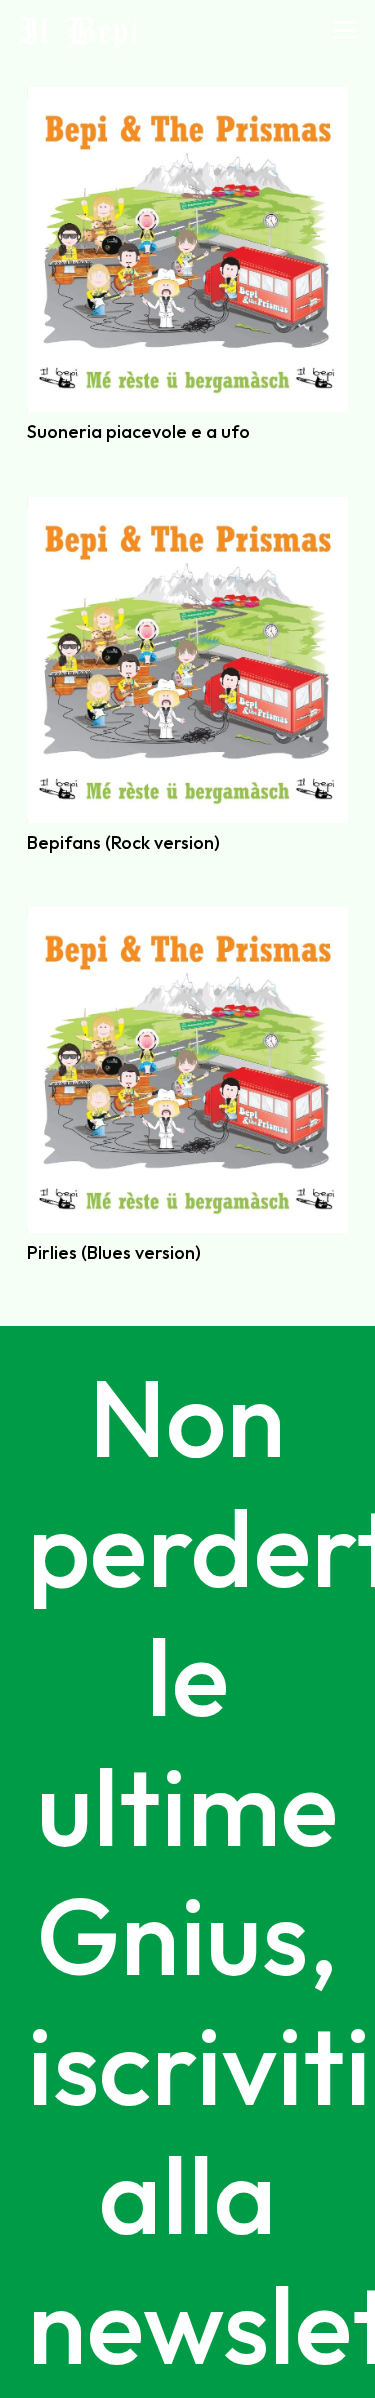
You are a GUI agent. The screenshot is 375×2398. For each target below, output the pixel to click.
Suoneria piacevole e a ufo (138, 431)
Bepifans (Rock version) (123, 842)
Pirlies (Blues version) (114, 1252)
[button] (345, 30)
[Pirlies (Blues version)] (187, 1069)
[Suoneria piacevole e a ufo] (187, 249)
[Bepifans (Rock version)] (187, 659)
